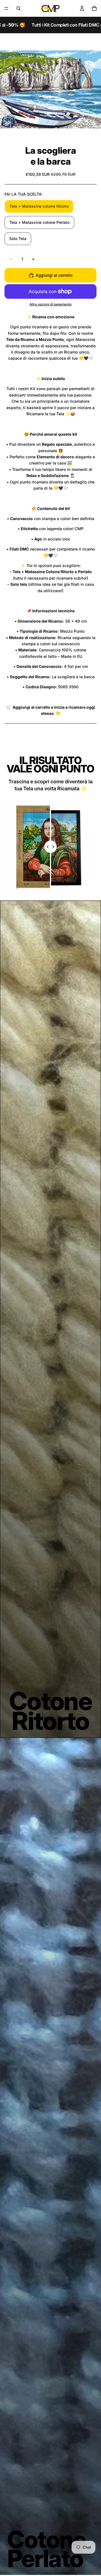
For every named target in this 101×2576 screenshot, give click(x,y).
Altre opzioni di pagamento (50, 304)
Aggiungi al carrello (54, 275)
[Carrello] (94, 8)
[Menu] (6, 8)
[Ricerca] (19, 8)
